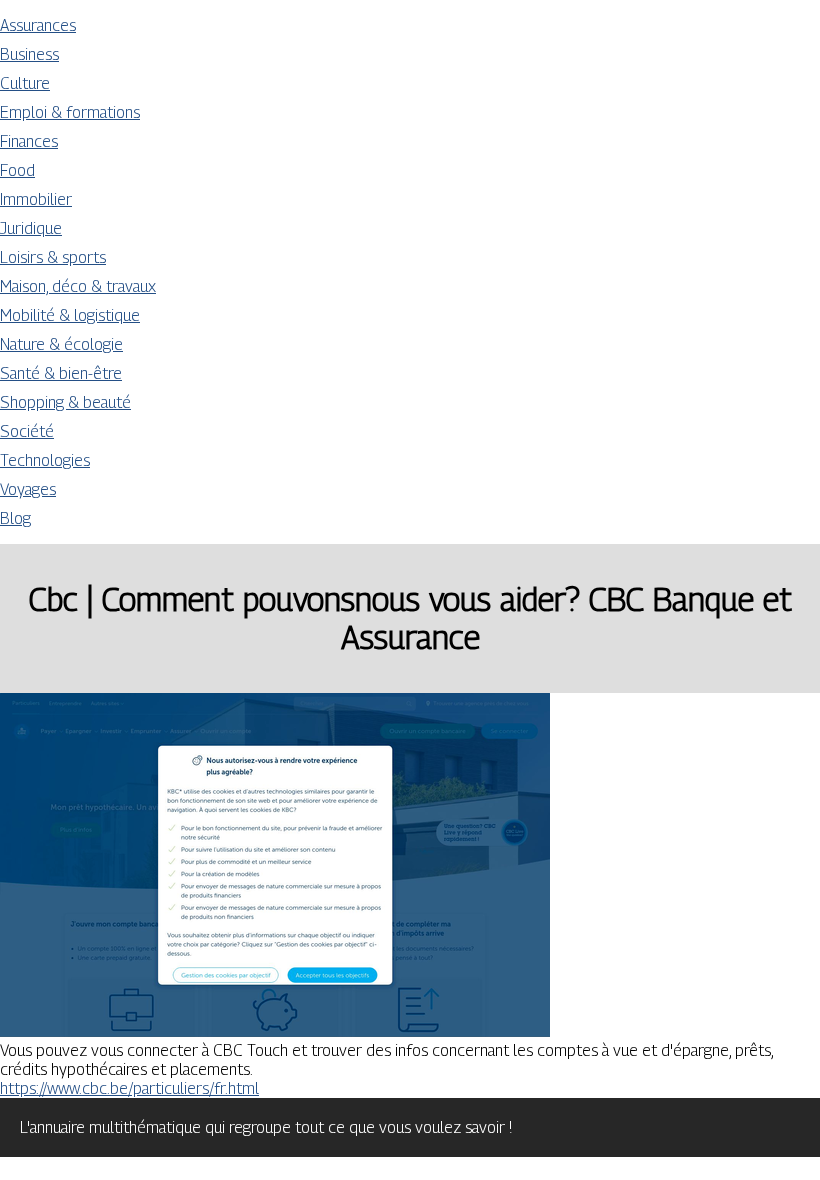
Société (27, 431)
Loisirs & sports (53, 257)
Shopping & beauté (65, 402)
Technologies (45, 460)
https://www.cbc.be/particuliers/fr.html (129, 1088)
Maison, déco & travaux (78, 286)
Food (17, 170)
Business (29, 54)
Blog (15, 518)
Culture (25, 83)
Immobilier (36, 199)
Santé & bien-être (61, 373)
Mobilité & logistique (70, 315)
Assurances (38, 25)
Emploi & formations (70, 112)
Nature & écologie (61, 344)
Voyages (28, 489)
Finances (29, 141)
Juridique (31, 228)
